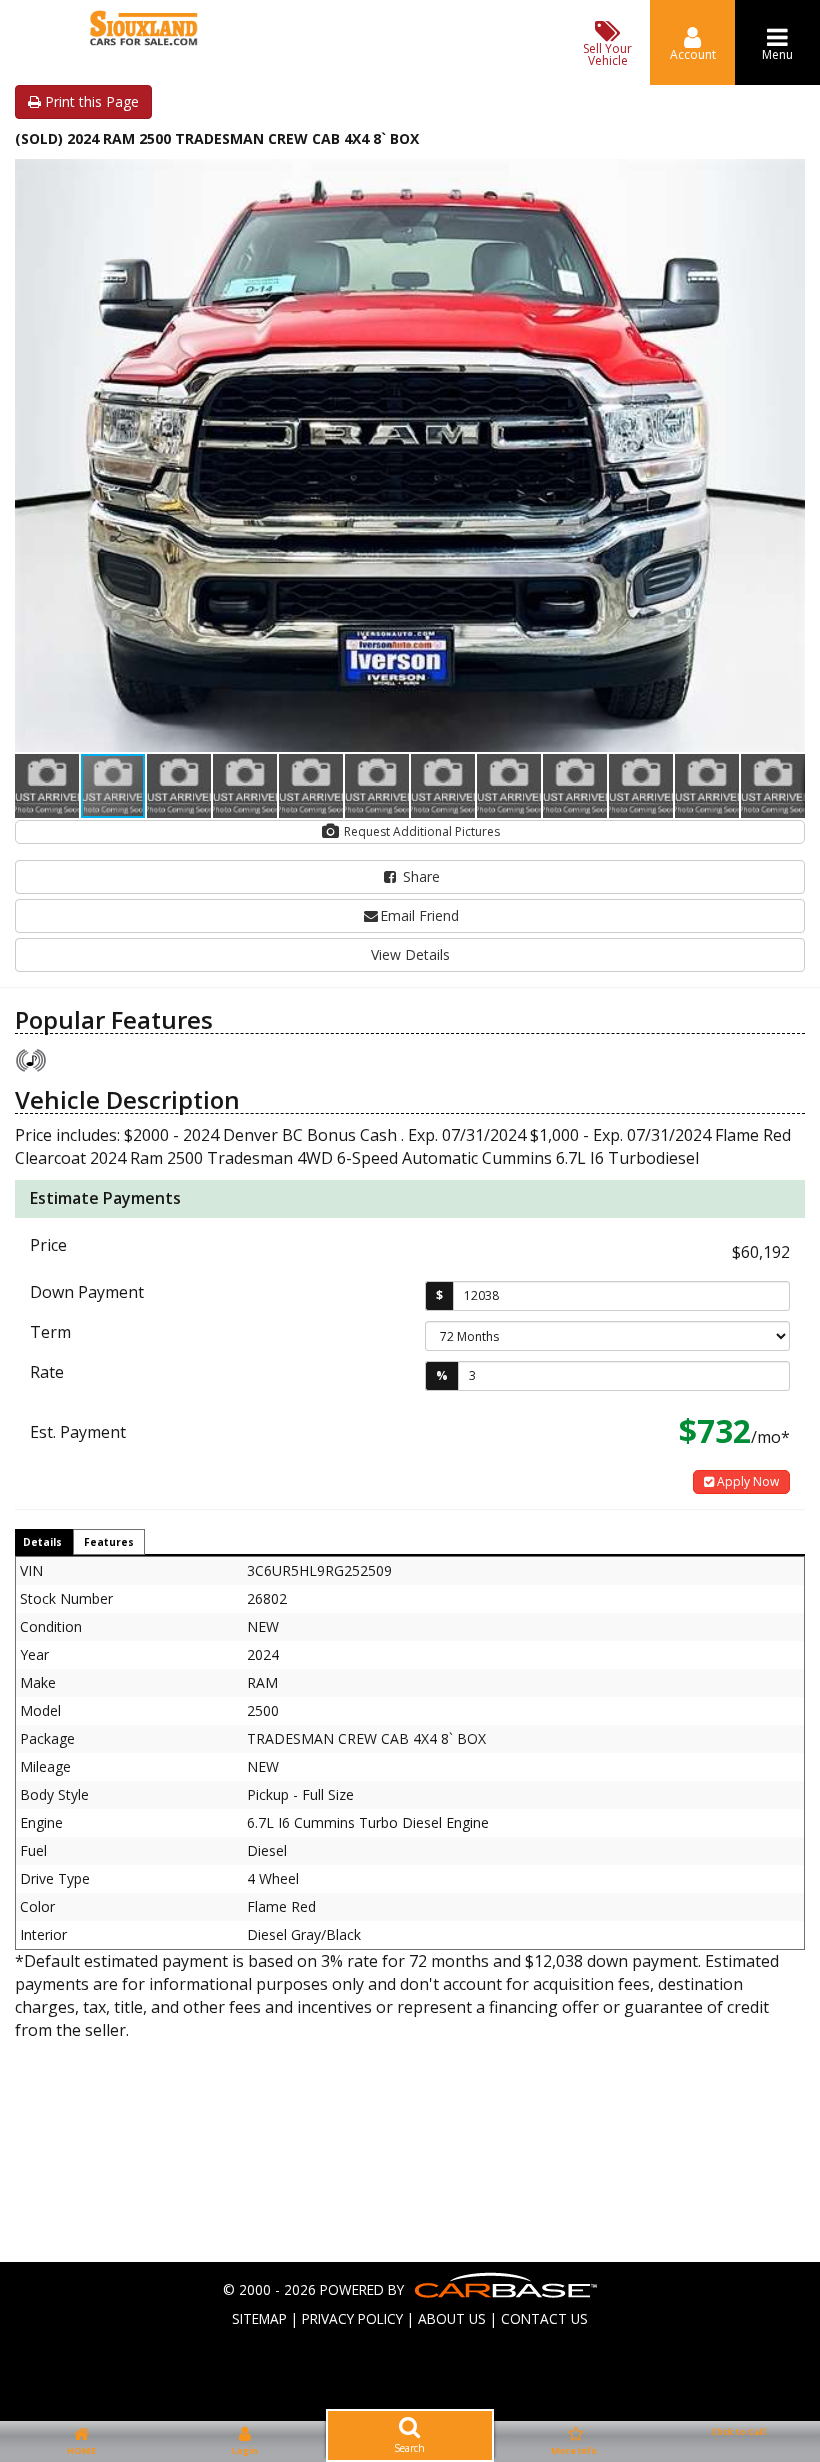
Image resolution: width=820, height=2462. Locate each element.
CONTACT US (544, 2318)
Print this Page (90, 101)
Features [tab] (109, 1542)
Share (419, 876)
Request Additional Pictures (420, 831)
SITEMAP (259, 2318)
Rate (47, 1372)
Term (50, 1332)
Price (48, 1245)
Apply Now (746, 1481)
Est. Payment (78, 1432)
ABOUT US (452, 2318)
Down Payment (87, 1292)
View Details (410, 954)
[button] (787, 177)
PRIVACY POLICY (352, 2318)
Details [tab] (42, 1542)
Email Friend (419, 915)
